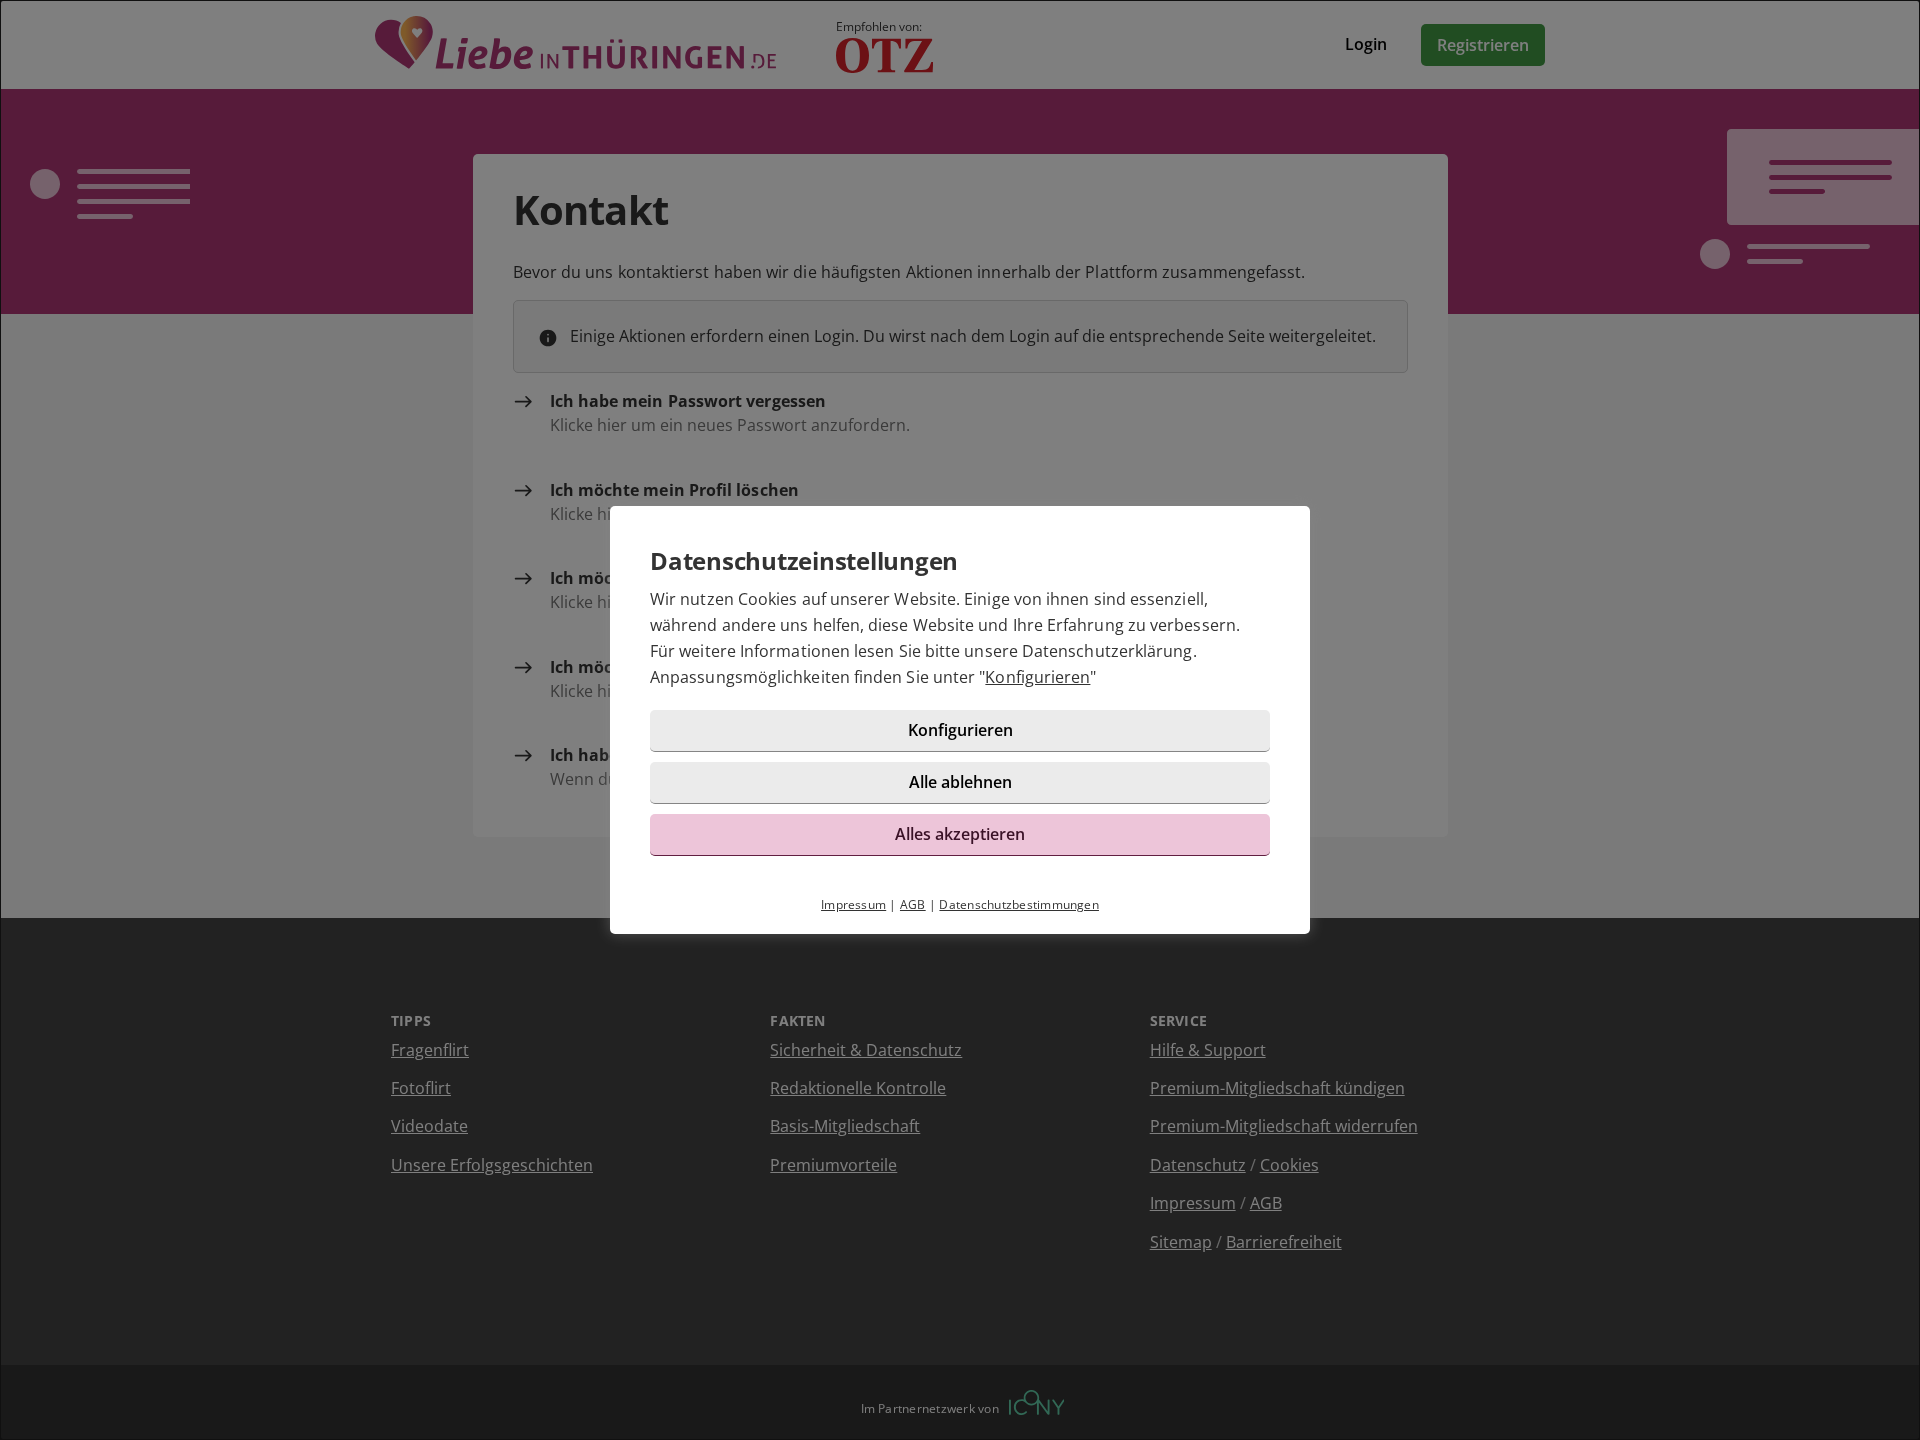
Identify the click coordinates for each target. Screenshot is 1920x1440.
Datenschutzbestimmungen (1019, 904)
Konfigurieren (1037, 677)
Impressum (853, 904)
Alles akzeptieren (960, 834)
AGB (913, 904)
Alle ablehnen (960, 782)
